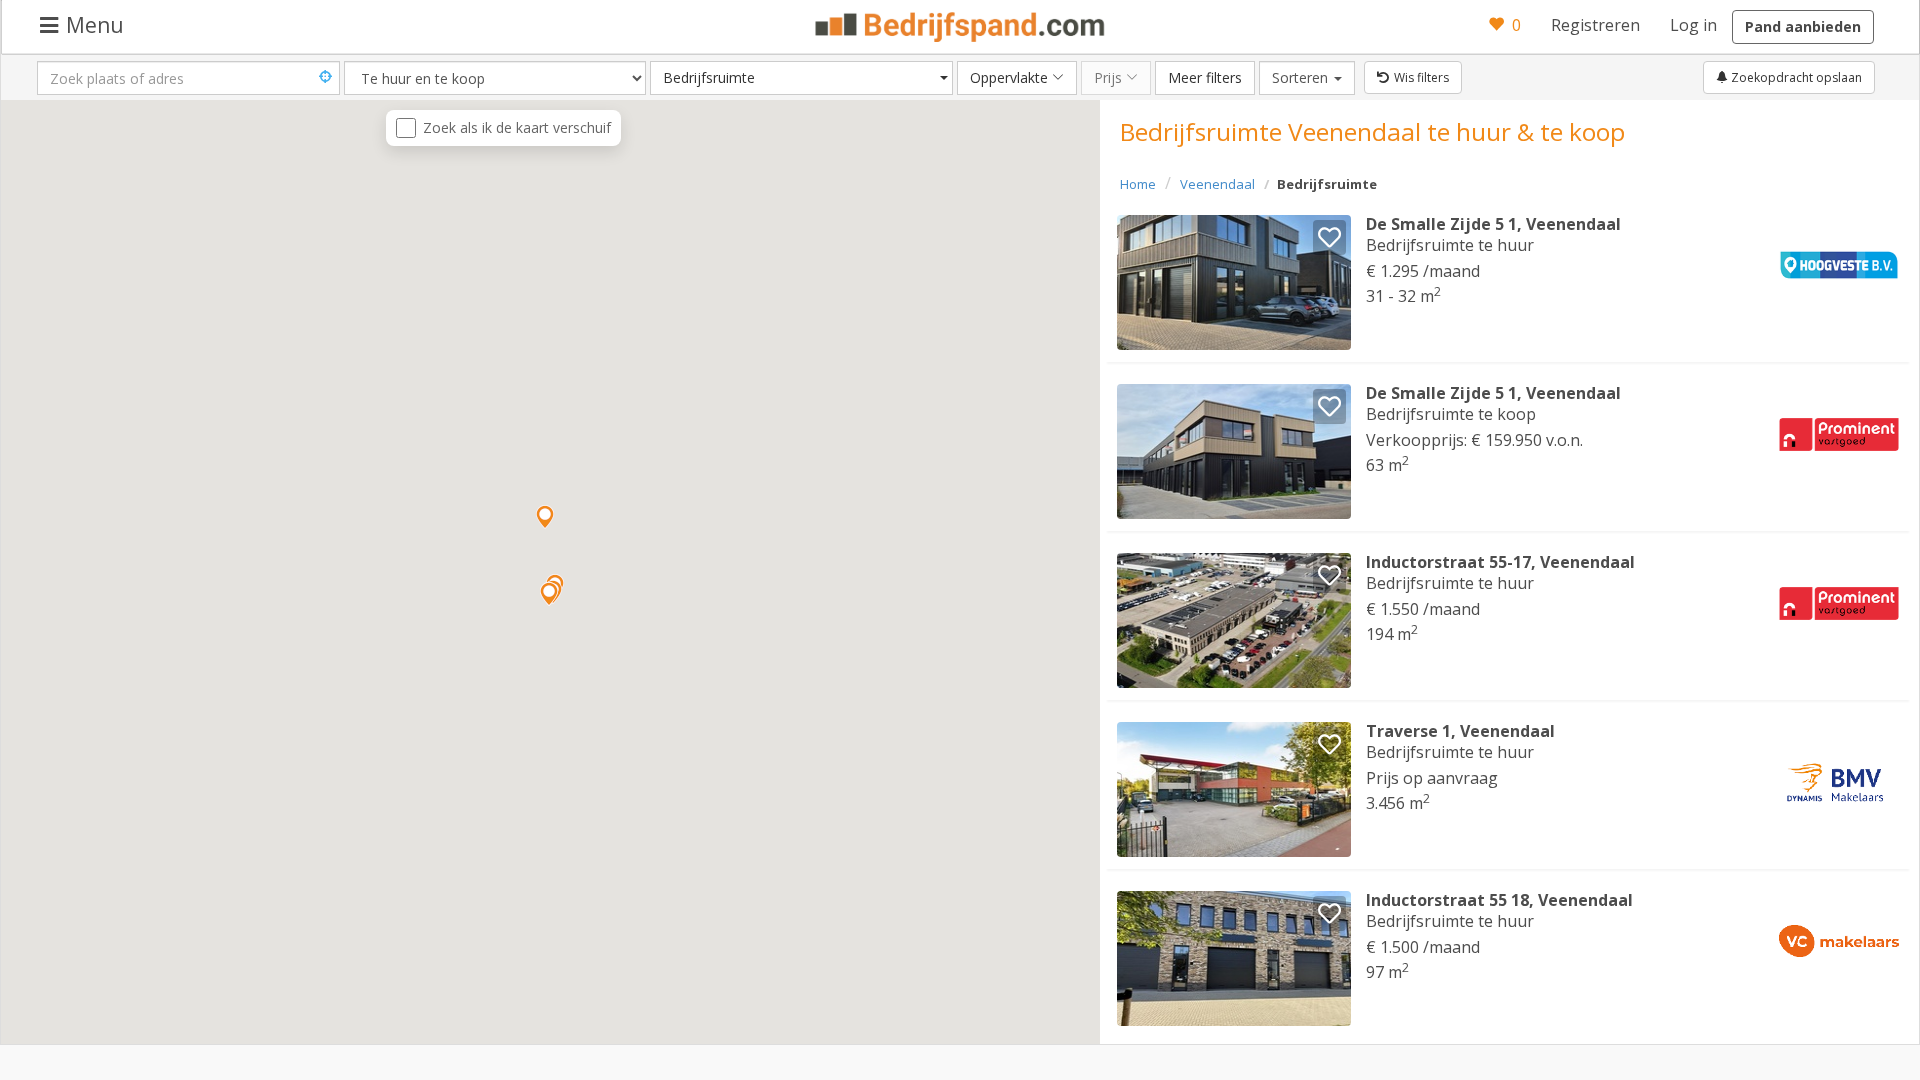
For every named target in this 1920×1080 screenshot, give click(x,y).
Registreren (1595, 25)
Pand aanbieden (1803, 26)
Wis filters (1421, 77)
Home (1138, 184)
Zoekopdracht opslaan (1795, 77)
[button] (549, 594)
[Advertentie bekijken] (1234, 282)
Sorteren (1313, 77)
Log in (1693, 25)
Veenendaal (1217, 184)
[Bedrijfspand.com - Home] (960, 27)
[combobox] (801, 78)
